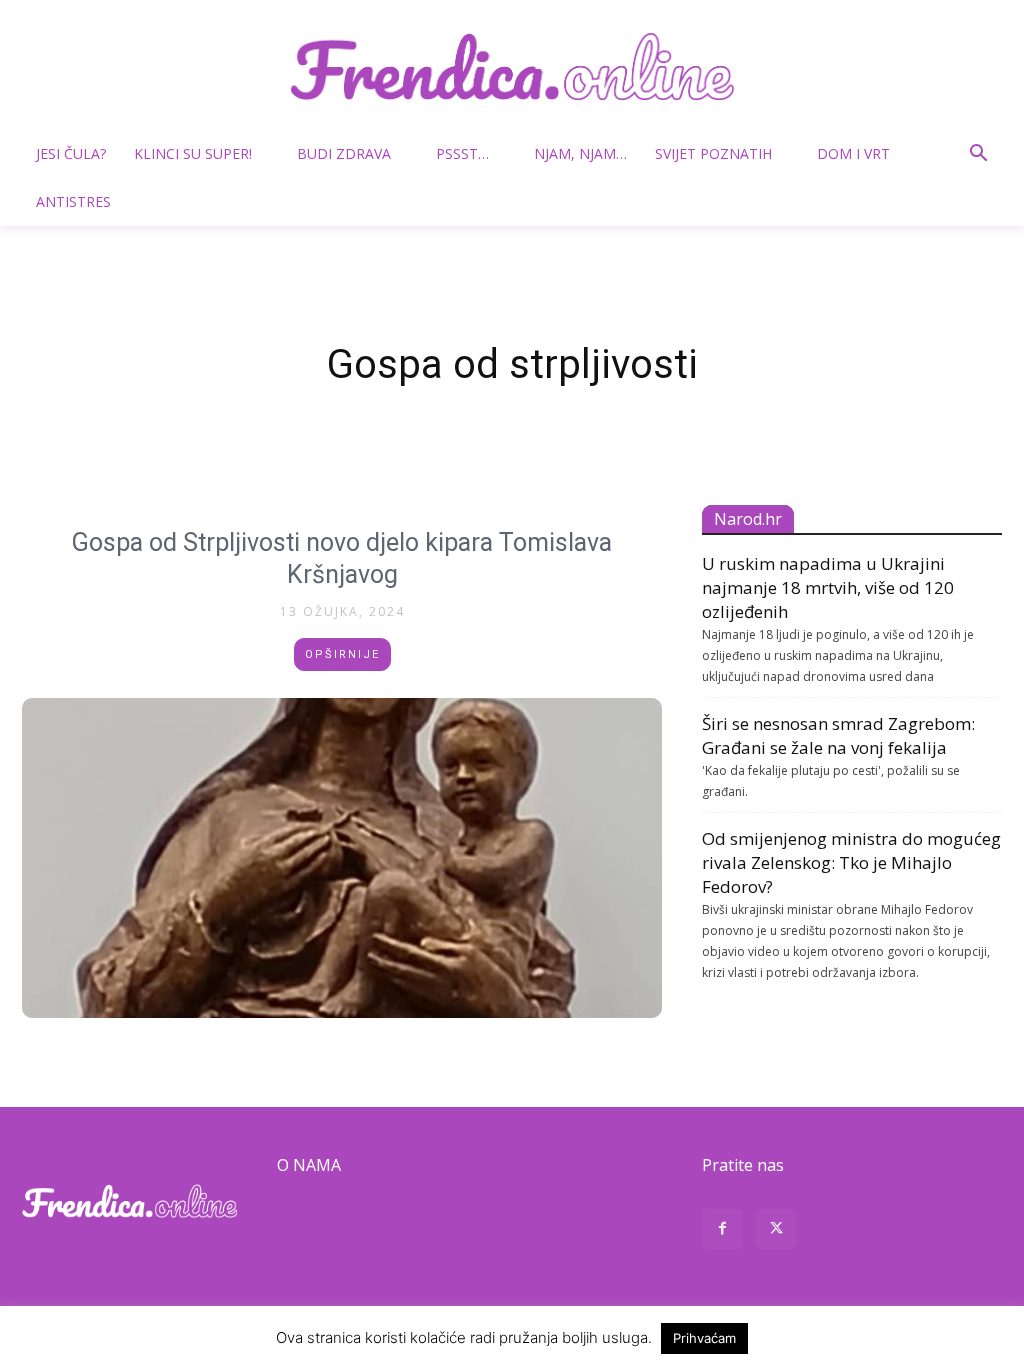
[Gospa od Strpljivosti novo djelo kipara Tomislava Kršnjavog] (342, 858)
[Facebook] (722, 1231)
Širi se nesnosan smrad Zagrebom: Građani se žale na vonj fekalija (838, 735)
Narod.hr (748, 519)
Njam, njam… (580, 153)
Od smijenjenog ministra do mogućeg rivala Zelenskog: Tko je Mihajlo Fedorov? (851, 862)
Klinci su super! (193, 153)
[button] (978, 155)
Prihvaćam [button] (704, 1338)
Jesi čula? (71, 153)
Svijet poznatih (713, 153)
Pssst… (462, 153)
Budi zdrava (344, 153)
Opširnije (342, 654)
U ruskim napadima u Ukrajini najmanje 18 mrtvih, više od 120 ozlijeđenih (828, 587)
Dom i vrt (853, 153)
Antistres (73, 201)
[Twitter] (776, 1231)
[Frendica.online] (512, 66)
